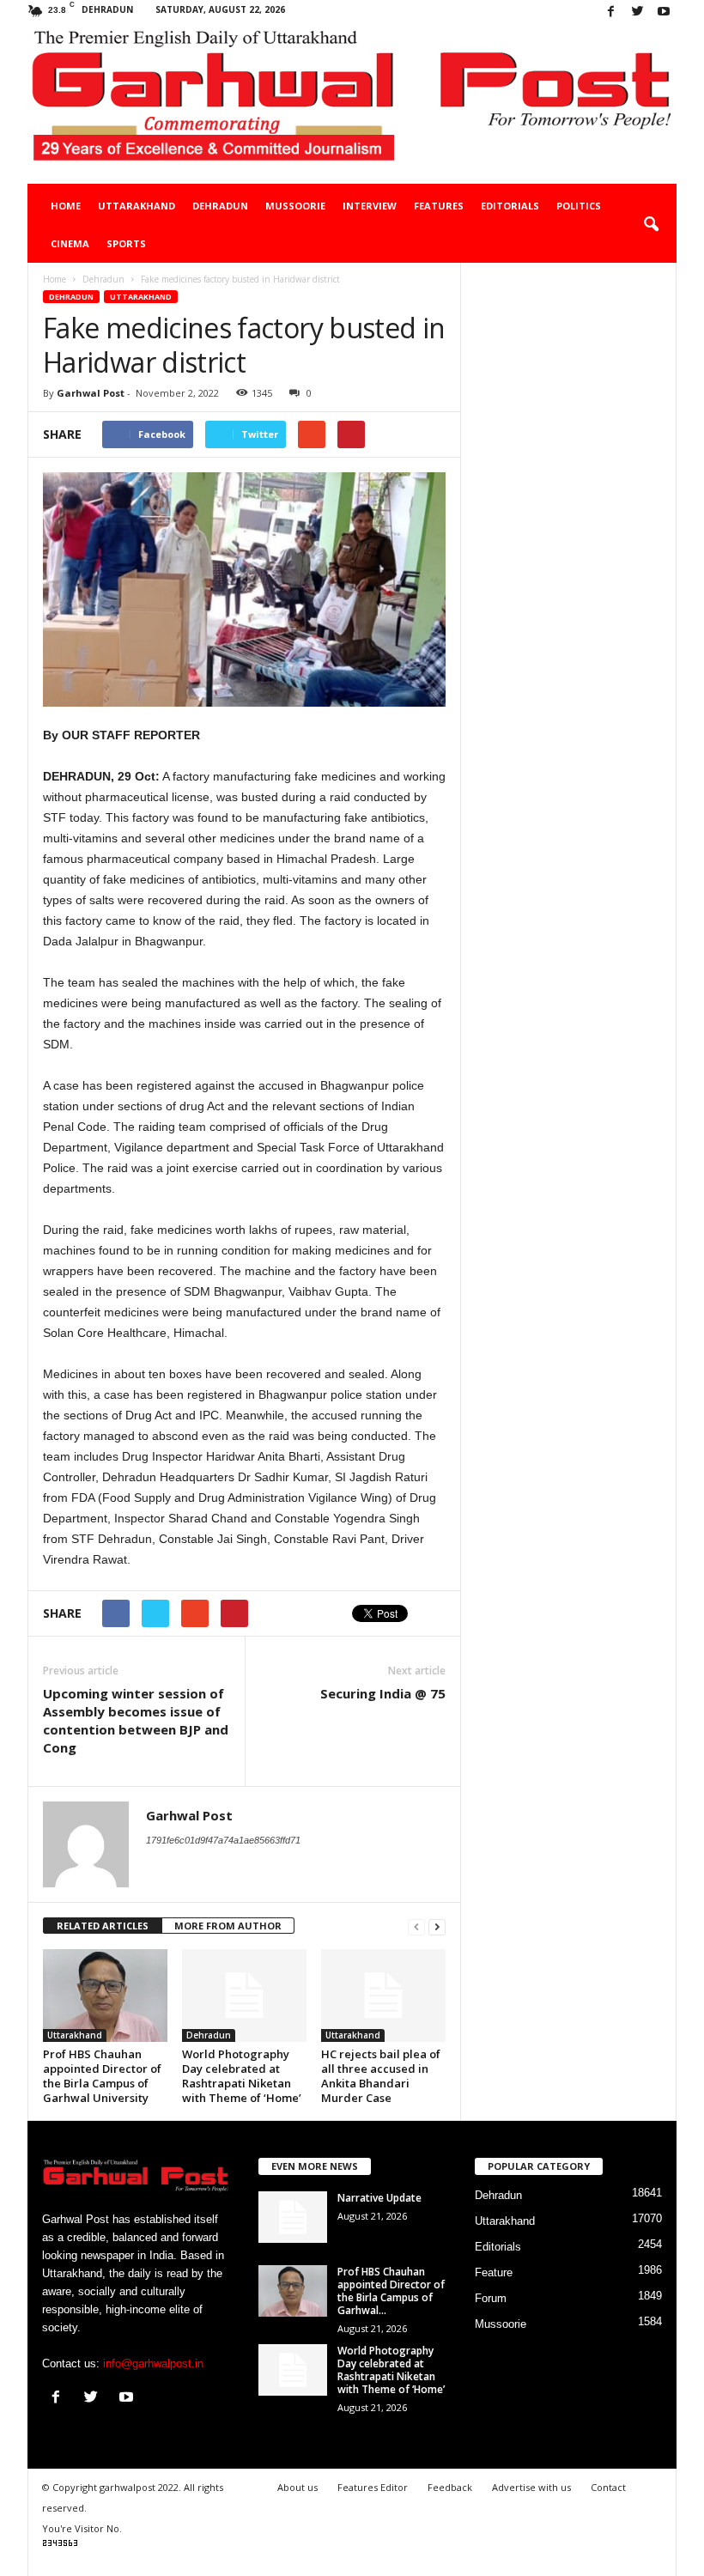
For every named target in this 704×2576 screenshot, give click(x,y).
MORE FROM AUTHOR (228, 1926)
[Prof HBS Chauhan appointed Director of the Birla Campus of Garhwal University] (105, 1996)
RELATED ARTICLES (103, 1926)
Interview (370, 206)
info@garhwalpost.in (153, 2363)
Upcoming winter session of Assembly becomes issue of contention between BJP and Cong (136, 1720)
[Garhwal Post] (352, 104)
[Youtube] (664, 12)
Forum (491, 2298)
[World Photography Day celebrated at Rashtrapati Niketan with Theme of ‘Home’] (244, 1996)
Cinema (70, 243)
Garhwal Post (91, 393)
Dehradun (220, 206)
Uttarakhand (137, 206)
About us (297, 2487)
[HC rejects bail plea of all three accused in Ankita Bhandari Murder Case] (383, 1996)
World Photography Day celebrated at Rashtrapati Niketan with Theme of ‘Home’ (242, 2076)
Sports (126, 243)
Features (439, 206)
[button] (651, 225)
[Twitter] (637, 12)
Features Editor (373, 2487)
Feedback (450, 2487)
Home (66, 206)
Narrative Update (379, 2198)
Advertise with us (531, 2487)
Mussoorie (295, 206)
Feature (494, 2272)
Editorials (510, 206)
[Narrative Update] (293, 2217)
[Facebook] (610, 12)
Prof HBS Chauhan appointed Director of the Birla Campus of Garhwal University (102, 2076)
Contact (608, 2487)
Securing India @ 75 (383, 1693)
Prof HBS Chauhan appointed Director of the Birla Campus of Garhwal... (391, 2291)
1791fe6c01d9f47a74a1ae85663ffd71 (223, 1840)
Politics (579, 206)
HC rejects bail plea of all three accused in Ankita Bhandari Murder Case (381, 2076)
